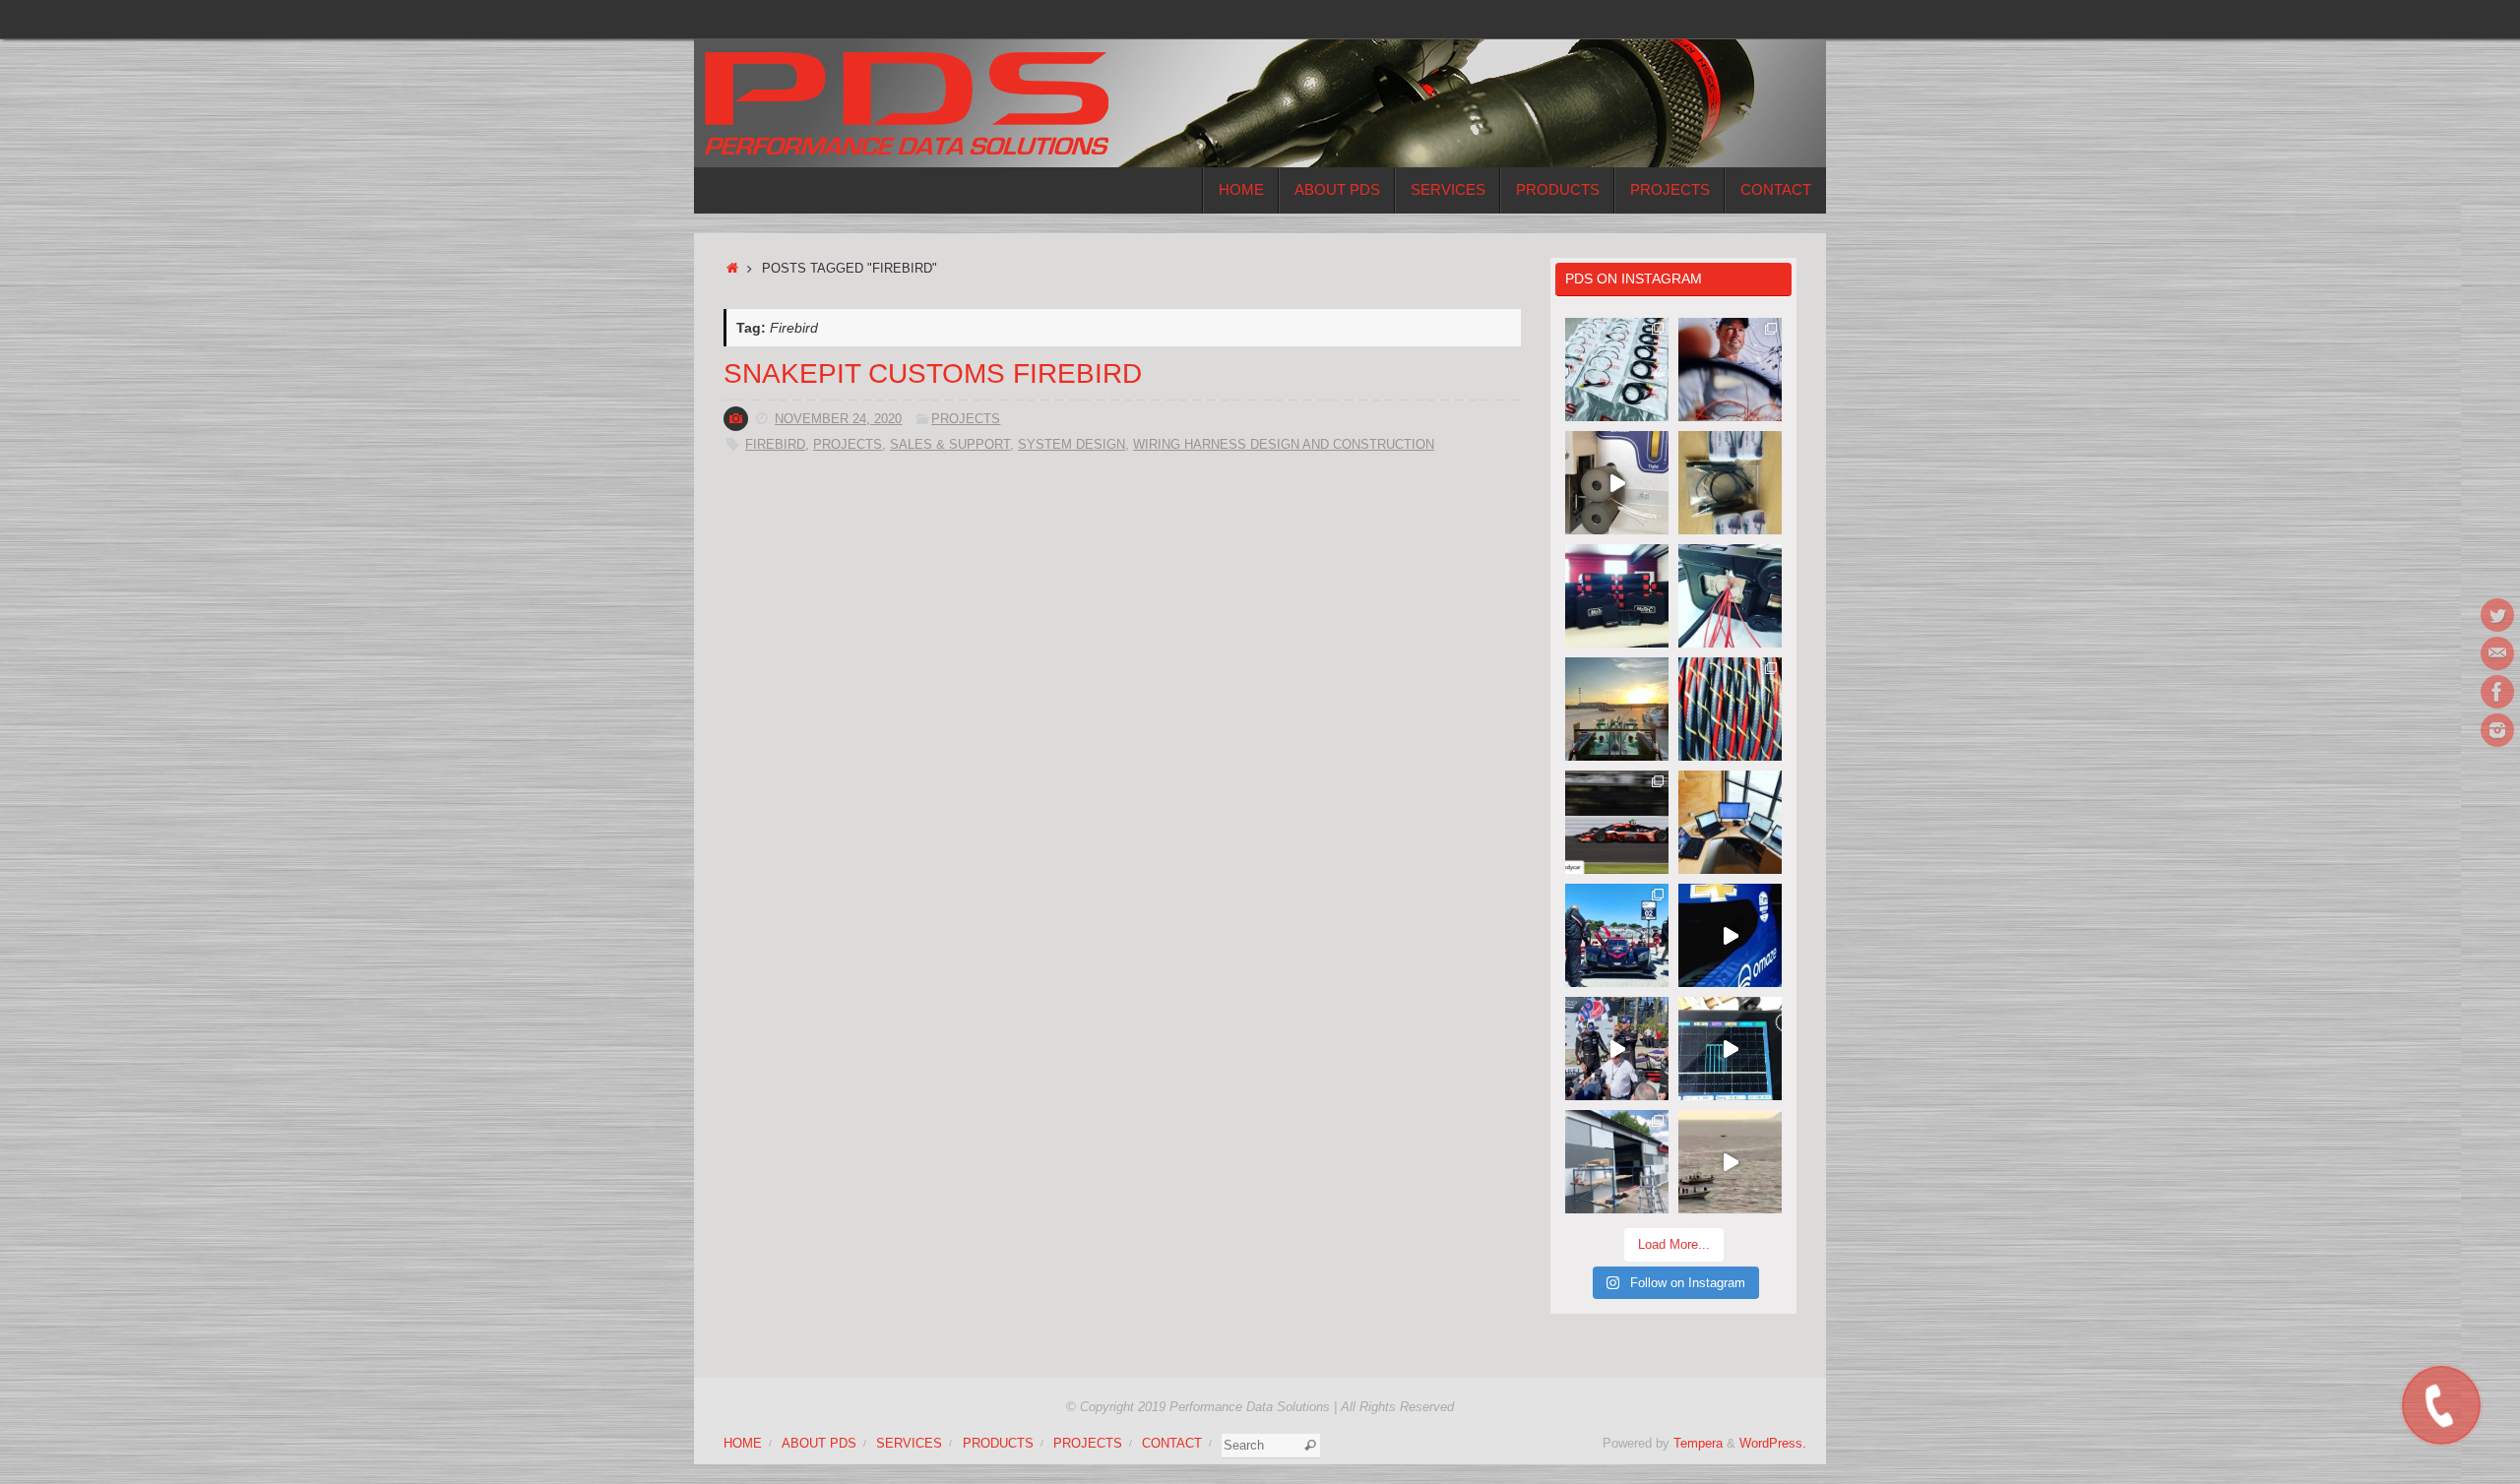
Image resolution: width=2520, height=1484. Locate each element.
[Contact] (2497, 653)
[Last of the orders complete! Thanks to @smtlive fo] (1617, 370)
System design (1071, 445)
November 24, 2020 (838, 419)
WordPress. (1773, 1444)
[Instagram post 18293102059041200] (1617, 1049)
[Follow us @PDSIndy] (2497, 615)
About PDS (819, 1444)
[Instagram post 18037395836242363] (1730, 370)
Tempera (1698, 1444)
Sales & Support (950, 445)
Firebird (775, 445)
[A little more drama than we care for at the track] (1617, 822)
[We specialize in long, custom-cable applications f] (1730, 709)
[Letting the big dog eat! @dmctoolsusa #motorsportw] (1730, 596)
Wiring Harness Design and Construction (1284, 445)
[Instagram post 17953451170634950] (1730, 1162)
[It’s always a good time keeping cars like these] (1617, 709)
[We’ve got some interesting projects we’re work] (1617, 596)
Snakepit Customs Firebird (933, 373)
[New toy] (1617, 483)
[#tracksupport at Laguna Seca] (1617, 935)
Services (909, 1444)
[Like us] (2497, 692)
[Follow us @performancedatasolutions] (2497, 730)
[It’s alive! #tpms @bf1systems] (1730, 1049)
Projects (966, 419)
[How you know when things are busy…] (1730, 822)
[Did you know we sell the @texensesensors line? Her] (1730, 483)
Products (998, 1444)
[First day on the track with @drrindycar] (1730, 935)
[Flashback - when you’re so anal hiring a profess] (1617, 1162)
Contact (1172, 1444)
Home (743, 1444)
